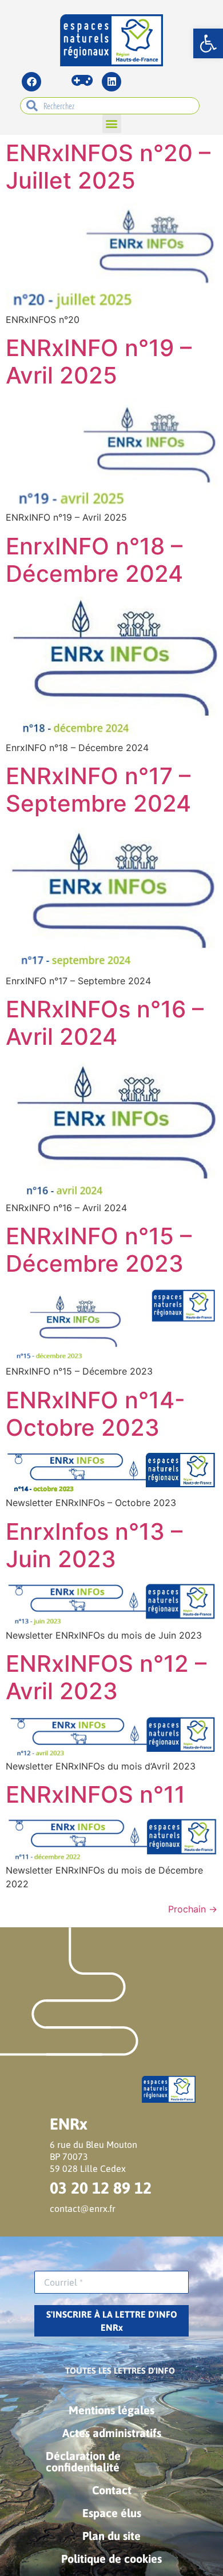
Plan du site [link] (111, 2536)
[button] (112, 124)
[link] (208, 43)
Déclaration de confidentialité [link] (83, 2461)
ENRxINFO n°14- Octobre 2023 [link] (95, 1414)
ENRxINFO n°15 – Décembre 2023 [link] (99, 1250)
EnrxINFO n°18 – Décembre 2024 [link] (94, 560)
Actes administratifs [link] (112, 2433)
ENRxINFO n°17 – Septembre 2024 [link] (98, 790)
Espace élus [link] (112, 2513)
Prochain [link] (193, 1909)
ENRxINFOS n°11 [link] (95, 1794)
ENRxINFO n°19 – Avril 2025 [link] (99, 362)
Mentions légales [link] (111, 2410)
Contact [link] (112, 2490)
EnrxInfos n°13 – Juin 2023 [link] (94, 1545)
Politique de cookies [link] (111, 2559)
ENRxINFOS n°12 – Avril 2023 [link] (106, 1677)
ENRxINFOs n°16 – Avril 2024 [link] (105, 1023)
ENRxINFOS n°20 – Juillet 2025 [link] (108, 167)
